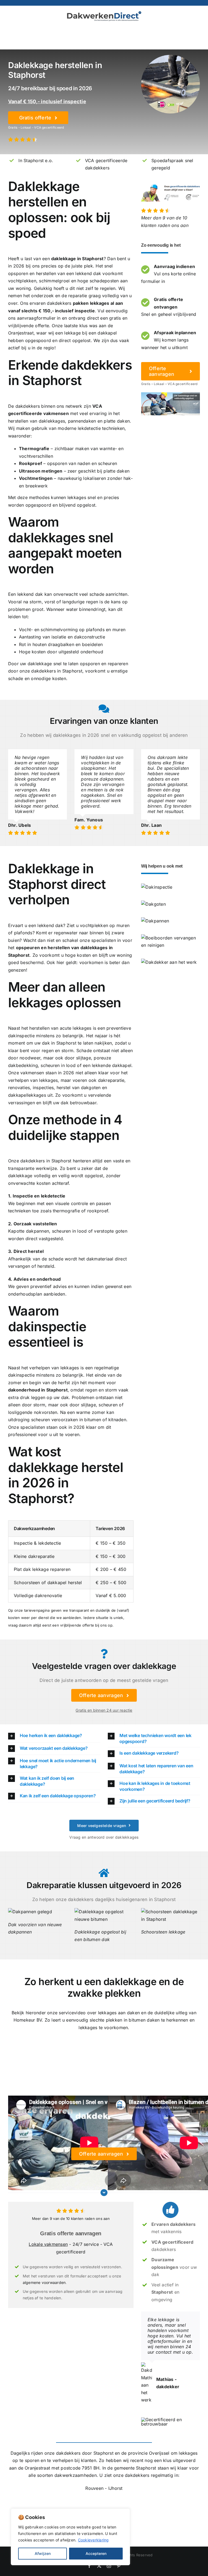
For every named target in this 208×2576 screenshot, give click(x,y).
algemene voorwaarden (44, 2282)
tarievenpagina (37, 1610)
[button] (54, 1736)
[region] (70, 2537)
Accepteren (96, 2553)
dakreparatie (111, 1080)
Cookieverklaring (93, 2540)
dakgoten (91, 1088)
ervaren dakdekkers (50, 303)
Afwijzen (43, 2553)
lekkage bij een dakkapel (90, 333)
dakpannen (38, 1231)
